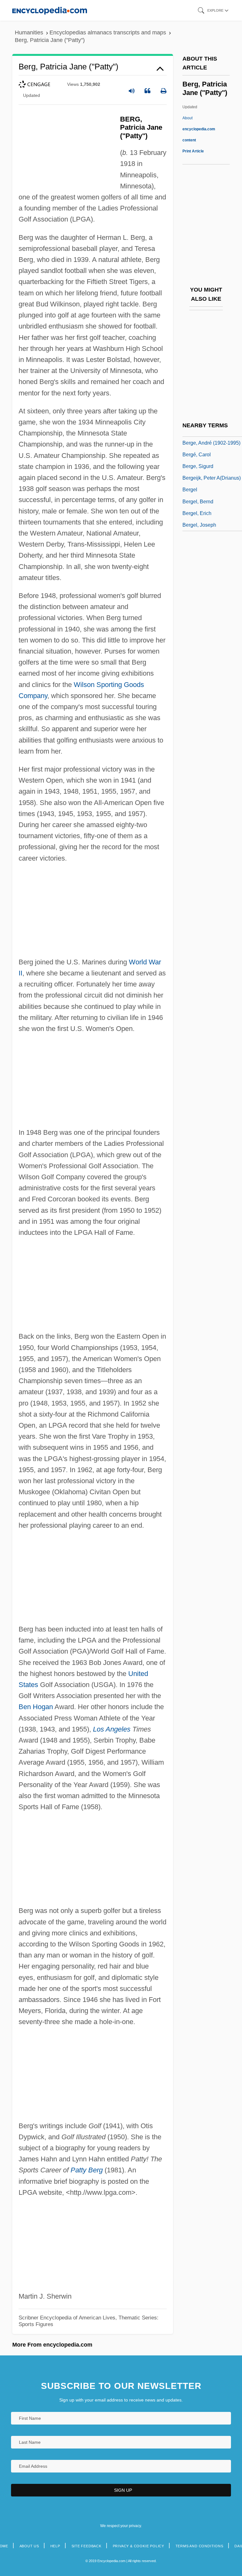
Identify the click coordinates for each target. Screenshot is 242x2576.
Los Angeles (112, 1729)
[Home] (50, 10)
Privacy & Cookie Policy (138, 2546)
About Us (29, 2546)
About (199, 129)
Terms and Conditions (199, 2546)
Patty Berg (87, 2170)
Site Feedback (86, 2546)
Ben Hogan (36, 1707)
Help (55, 2546)
